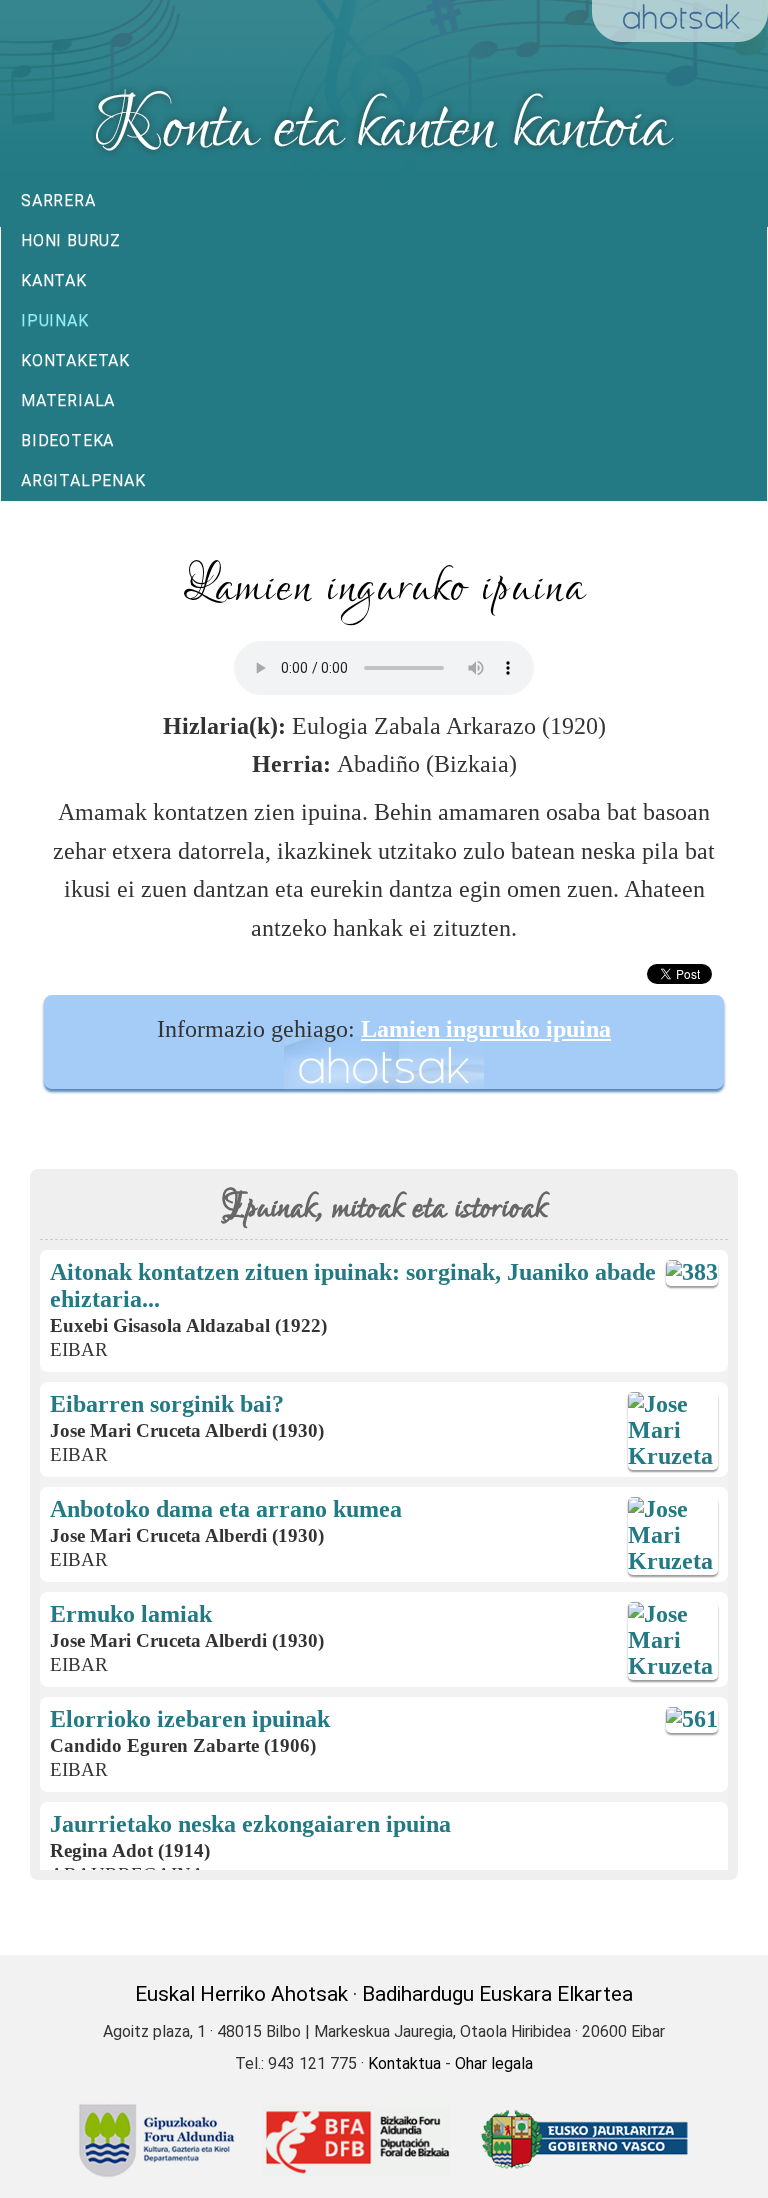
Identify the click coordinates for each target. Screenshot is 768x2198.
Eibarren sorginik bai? (167, 1404)
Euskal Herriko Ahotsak (241, 1994)
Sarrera (58, 200)
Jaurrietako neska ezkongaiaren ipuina (250, 1824)
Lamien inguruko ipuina (486, 1029)
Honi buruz (71, 240)
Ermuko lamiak (131, 1614)
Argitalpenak (83, 480)
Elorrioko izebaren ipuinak (190, 1719)
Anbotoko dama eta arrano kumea (226, 1509)
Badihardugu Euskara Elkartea (497, 1994)
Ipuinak (55, 320)
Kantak (54, 280)
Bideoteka (67, 440)
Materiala (68, 400)
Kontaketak (75, 360)
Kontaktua (404, 2063)
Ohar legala (494, 2063)
